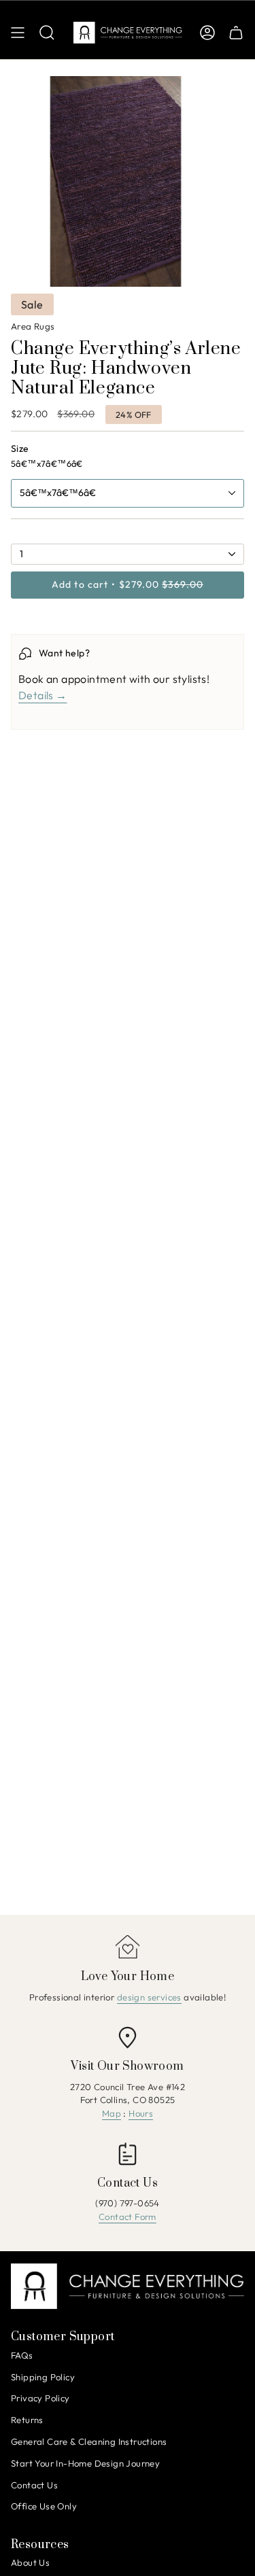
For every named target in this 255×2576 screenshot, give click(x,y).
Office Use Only (44, 2506)
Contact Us (34, 2485)
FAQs (22, 2355)
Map (112, 2113)
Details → (43, 695)
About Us (30, 2562)
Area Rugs (33, 326)
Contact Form (128, 2217)
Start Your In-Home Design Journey (85, 2463)
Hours (141, 2113)
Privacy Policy (40, 2398)
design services (149, 1997)
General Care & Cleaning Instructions (89, 2441)
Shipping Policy (43, 2377)
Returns (27, 2420)
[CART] (236, 33)
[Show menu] (18, 33)
